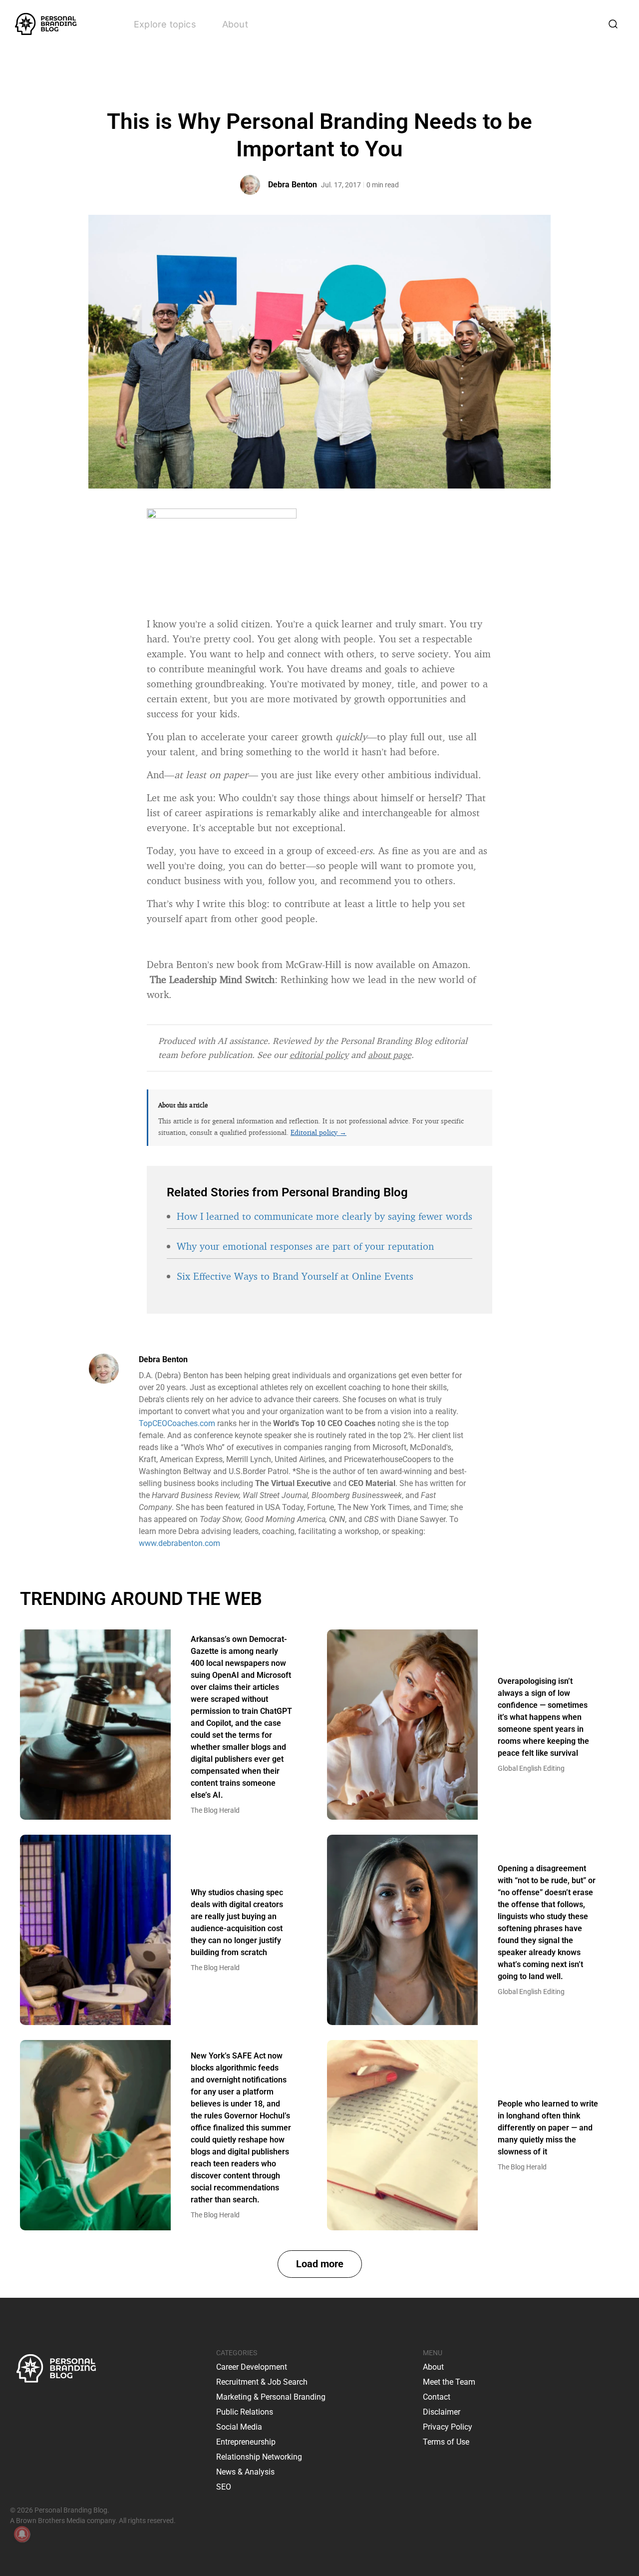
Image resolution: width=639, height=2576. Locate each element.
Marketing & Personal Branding (271, 2397)
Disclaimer (442, 2412)
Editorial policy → (319, 1132)
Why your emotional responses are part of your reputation (305, 1246)
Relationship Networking (259, 2457)
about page (390, 1054)
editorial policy (319, 1054)
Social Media (239, 2427)
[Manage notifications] (22, 2534)
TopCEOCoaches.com (177, 1423)
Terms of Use (446, 2442)
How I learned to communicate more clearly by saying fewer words (324, 1216)
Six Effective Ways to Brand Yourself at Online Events (295, 1276)
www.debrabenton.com (179, 1543)
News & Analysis (245, 2472)
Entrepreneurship (246, 2442)
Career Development (252, 2367)
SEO (224, 2487)
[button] (320, 2264)
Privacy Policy (448, 2427)
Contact (437, 2397)
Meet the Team (449, 2382)
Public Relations (245, 2412)
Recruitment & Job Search (262, 2382)
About (235, 24)
